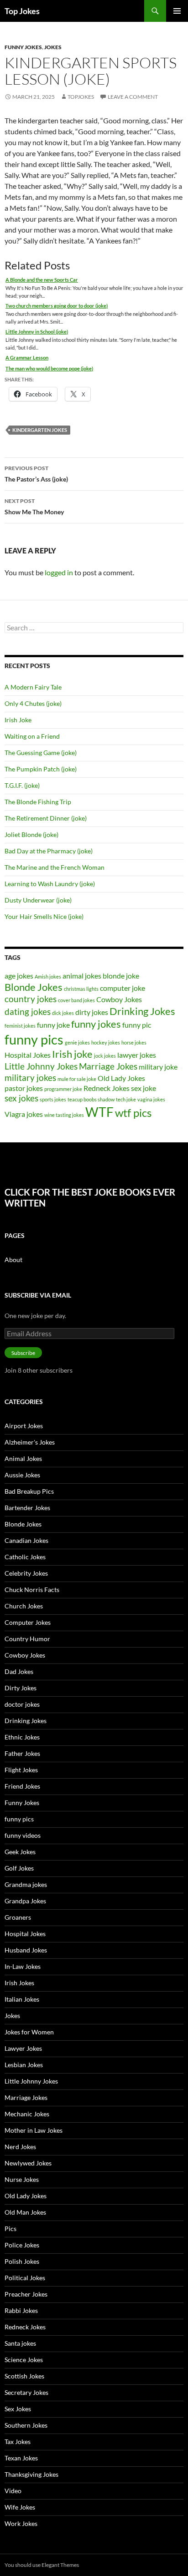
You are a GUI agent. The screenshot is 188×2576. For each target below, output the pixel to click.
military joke (158, 1067)
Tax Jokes (18, 2442)
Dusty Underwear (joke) (38, 900)
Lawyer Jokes (23, 2048)
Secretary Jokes (26, 2392)
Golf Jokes (19, 1868)
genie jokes (77, 1042)
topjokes (81, 97)
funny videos (23, 1835)
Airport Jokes (24, 1426)
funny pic (137, 1025)
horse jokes (134, 1042)
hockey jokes (106, 1042)
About (13, 1260)
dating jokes (28, 1012)
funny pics (34, 1039)
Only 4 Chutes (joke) (33, 703)
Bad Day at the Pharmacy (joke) (49, 851)
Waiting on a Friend (32, 736)
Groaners (18, 1917)
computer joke (123, 988)
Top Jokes (22, 11)
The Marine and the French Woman (55, 867)
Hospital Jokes (28, 1055)
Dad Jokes (19, 1671)
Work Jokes (21, 2523)
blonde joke (121, 976)
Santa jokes (20, 2343)
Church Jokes (24, 1606)
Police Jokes (22, 2245)
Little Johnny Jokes (41, 1066)
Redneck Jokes (107, 1088)
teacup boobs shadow (91, 1099)
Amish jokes (48, 976)
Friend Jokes (22, 1786)
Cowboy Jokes (119, 999)
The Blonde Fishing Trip (38, 802)
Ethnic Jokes (22, 1737)
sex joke (144, 1088)
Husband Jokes (26, 1950)
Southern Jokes (26, 2425)
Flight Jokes (21, 1770)
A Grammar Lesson (27, 357)
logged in (59, 572)
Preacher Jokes (26, 2294)
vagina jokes (151, 1099)
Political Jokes (25, 2278)
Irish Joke (18, 720)
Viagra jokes (24, 1114)
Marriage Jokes (108, 1066)
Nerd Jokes (20, 2147)
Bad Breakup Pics (29, 1491)
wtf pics (133, 1113)
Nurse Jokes (22, 2179)
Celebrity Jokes (26, 1573)
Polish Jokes (22, 2261)
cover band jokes (76, 1000)
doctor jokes (22, 1704)
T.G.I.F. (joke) (22, 785)
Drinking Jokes (142, 1011)
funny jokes (96, 1024)
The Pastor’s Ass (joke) (36, 474)
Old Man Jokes (25, 2212)
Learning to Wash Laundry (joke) (50, 884)
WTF (99, 1112)
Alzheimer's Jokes (30, 1442)
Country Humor (27, 1639)
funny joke (53, 1025)
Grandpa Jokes (25, 1901)
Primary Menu (177, 11)
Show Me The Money (34, 507)
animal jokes (82, 976)
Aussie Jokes (22, 1475)
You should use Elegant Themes (42, 2565)
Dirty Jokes (21, 1688)
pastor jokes (24, 1088)
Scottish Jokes (24, 2376)
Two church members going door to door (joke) (57, 306)
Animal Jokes (23, 1458)
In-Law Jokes (23, 1966)
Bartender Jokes (27, 1508)
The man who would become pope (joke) (49, 368)
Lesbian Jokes (24, 2065)
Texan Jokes (21, 2458)
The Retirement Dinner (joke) (46, 818)
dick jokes (63, 1013)
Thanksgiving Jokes (31, 2474)
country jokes (31, 999)
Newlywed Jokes (28, 2163)
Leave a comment (133, 97)
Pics (10, 2229)
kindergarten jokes (40, 430)
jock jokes (105, 1056)
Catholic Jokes (25, 1557)
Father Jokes (22, 1753)
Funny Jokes (23, 47)
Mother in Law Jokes (34, 2130)
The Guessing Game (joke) (41, 753)
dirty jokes (92, 1012)
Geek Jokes (20, 1852)
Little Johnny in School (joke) (37, 332)
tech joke (126, 1099)
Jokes (53, 47)
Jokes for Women (29, 2032)
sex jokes (21, 1098)
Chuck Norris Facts (32, 1590)
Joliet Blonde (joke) (31, 834)
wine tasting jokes (64, 1115)
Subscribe (23, 1353)
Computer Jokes (28, 1622)
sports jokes (53, 1099)
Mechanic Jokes (27, 2114)
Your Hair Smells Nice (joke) (44, 916)
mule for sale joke (77, 1079)
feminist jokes (20, 1026)
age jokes (19, 976)
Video (13, 2491)
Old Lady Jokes (121, 1078)
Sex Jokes (18, 2409)
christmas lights (81, 989)
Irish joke (72, 1054)
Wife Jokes (20, 2507)
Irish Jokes (19, 1983)
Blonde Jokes (34, 987)
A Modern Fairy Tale (33, 687)
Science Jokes (24, 2360)
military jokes (30, 1078)
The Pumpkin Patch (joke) (41, 769)
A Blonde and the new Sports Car (42, 280)
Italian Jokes (22, 1999)
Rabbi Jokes (21, 2310)
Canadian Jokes (26, 1540)
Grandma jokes (26, 1884)
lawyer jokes (137, 1055)
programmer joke (63, 1089)
